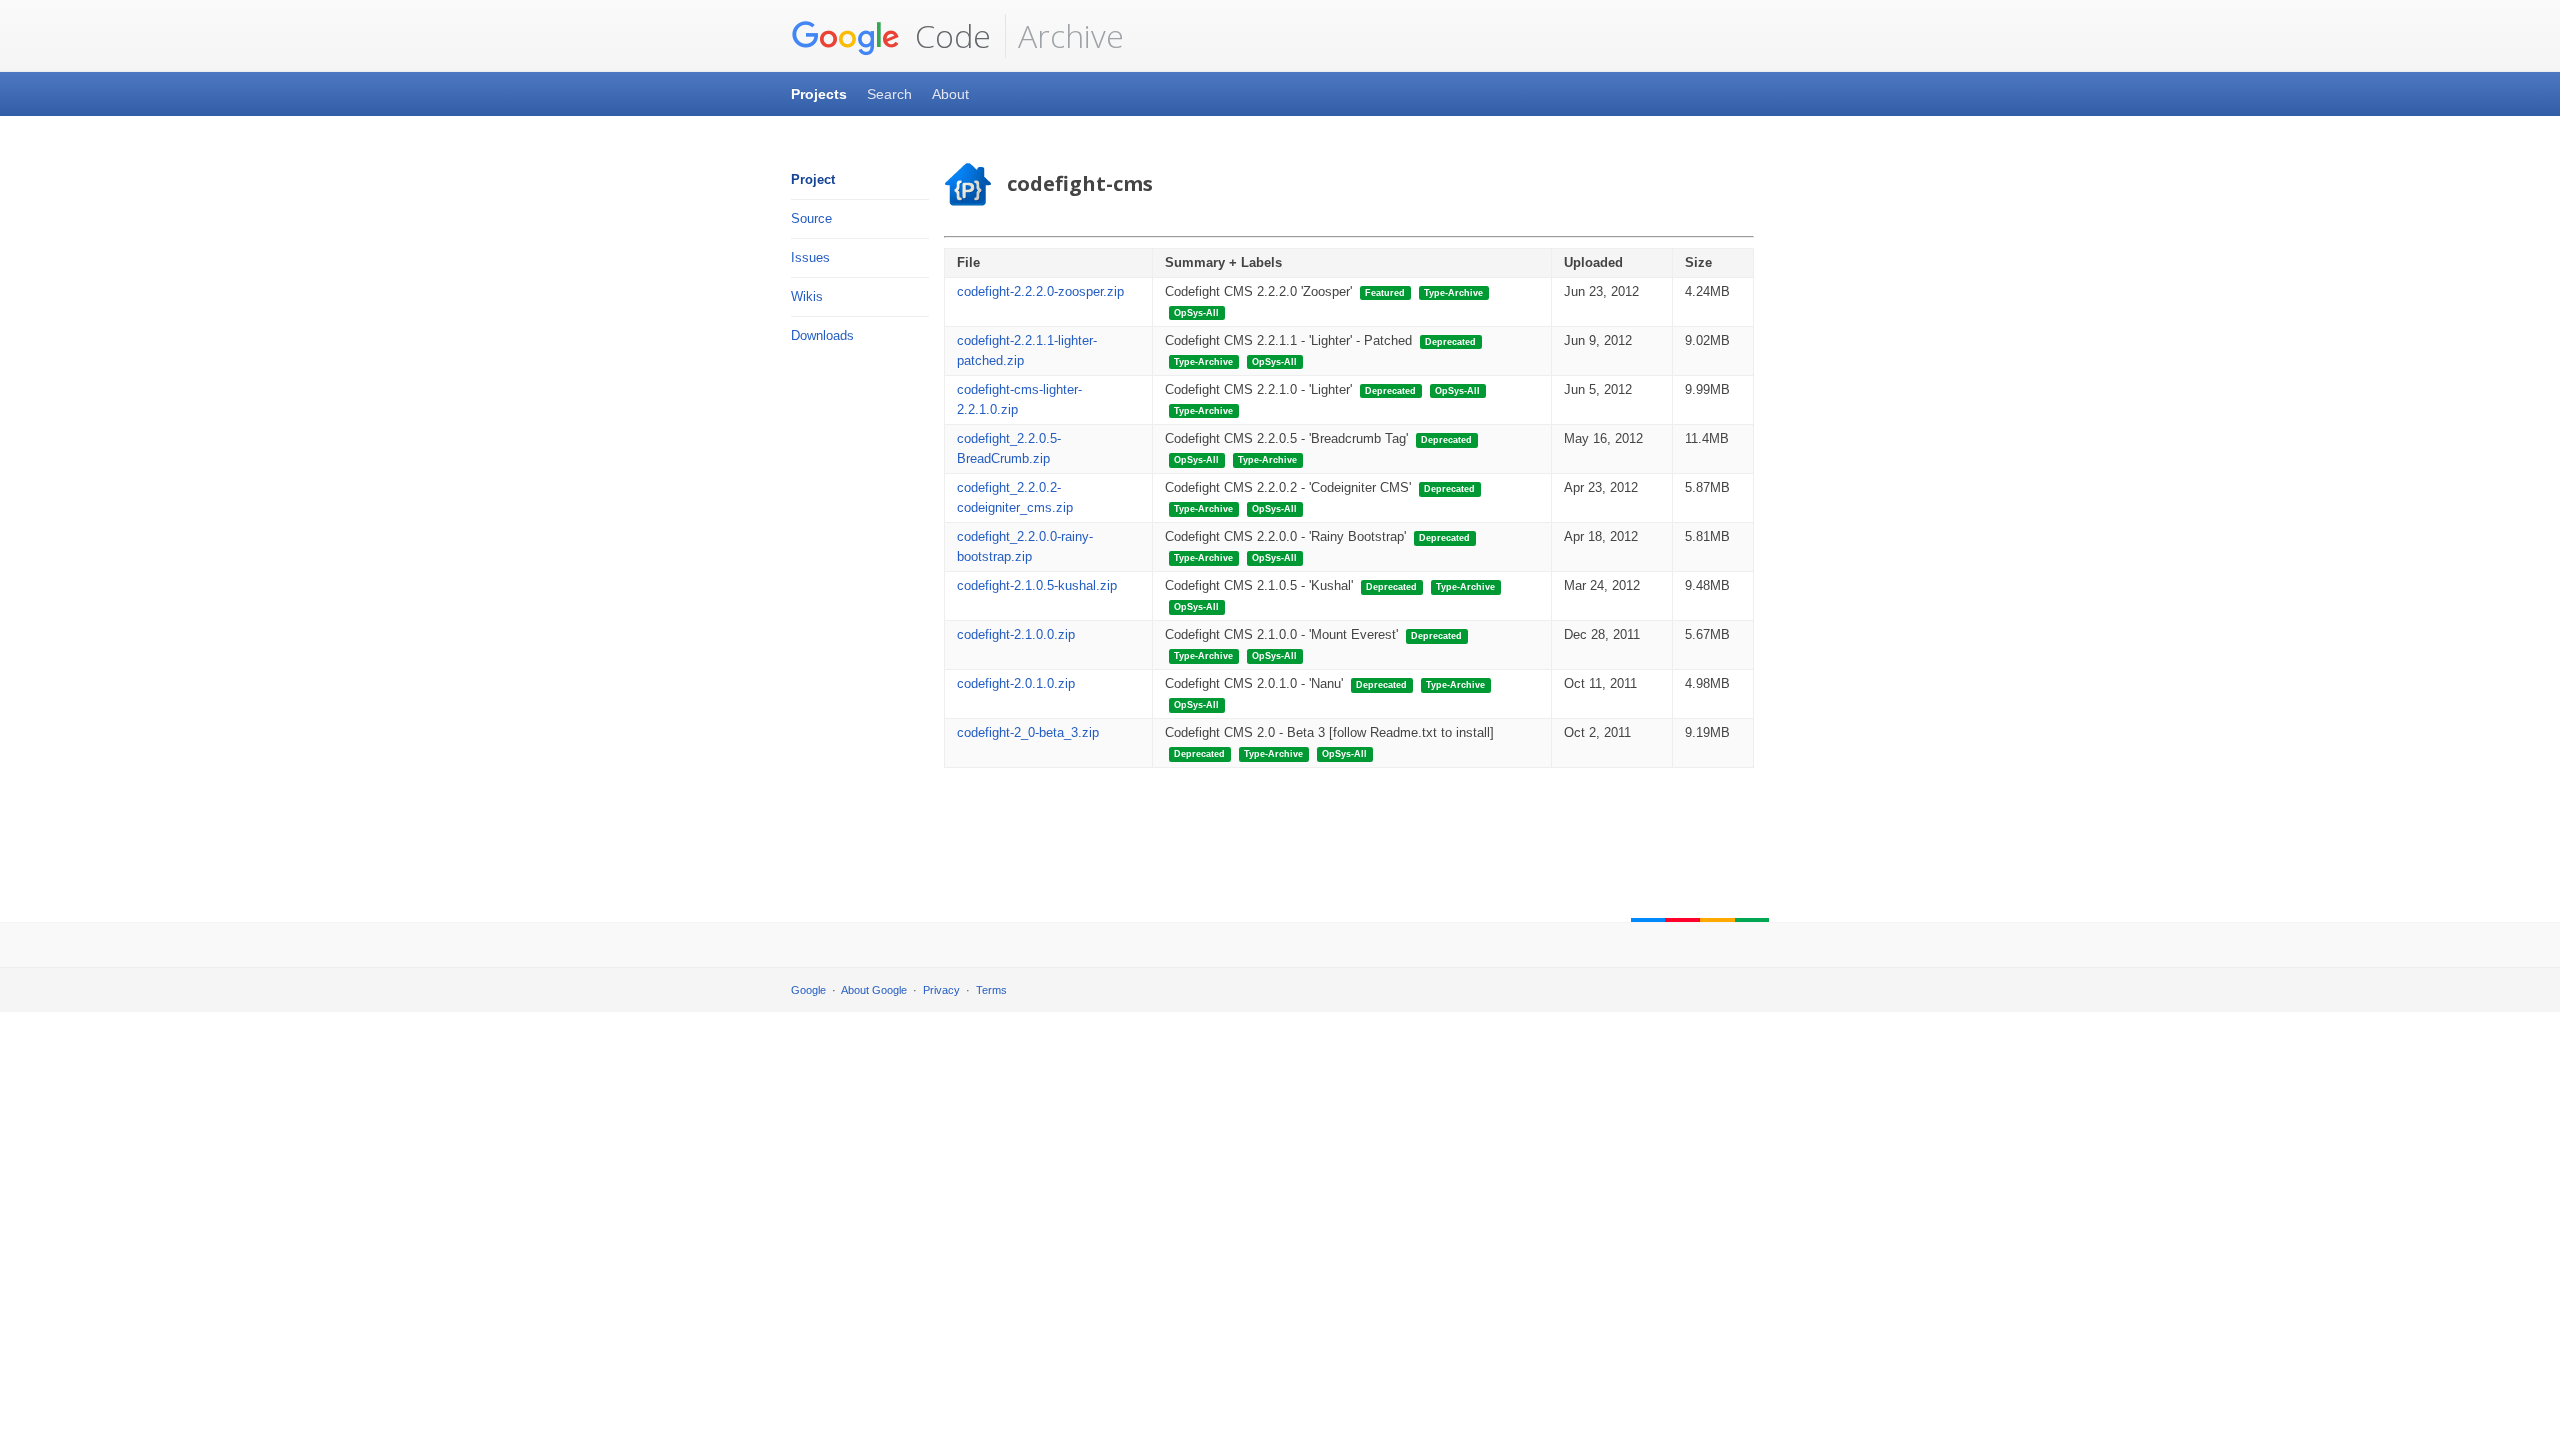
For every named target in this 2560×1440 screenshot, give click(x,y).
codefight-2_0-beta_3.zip (1028, 732)
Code (949, 35)
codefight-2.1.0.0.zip (1016, 634)
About (950, 94)
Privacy (941, 990)
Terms (991, 990)
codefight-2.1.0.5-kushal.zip (1037, 585)
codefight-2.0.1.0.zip (1016, 683)
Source (811, 218)
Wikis (807, 296)
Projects (819, 94)
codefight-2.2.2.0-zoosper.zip (1040, 291)
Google (808, 990)
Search (889, 94)
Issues (810, 257)
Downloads (822, 335)
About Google (874, 990)
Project (813, 179)
